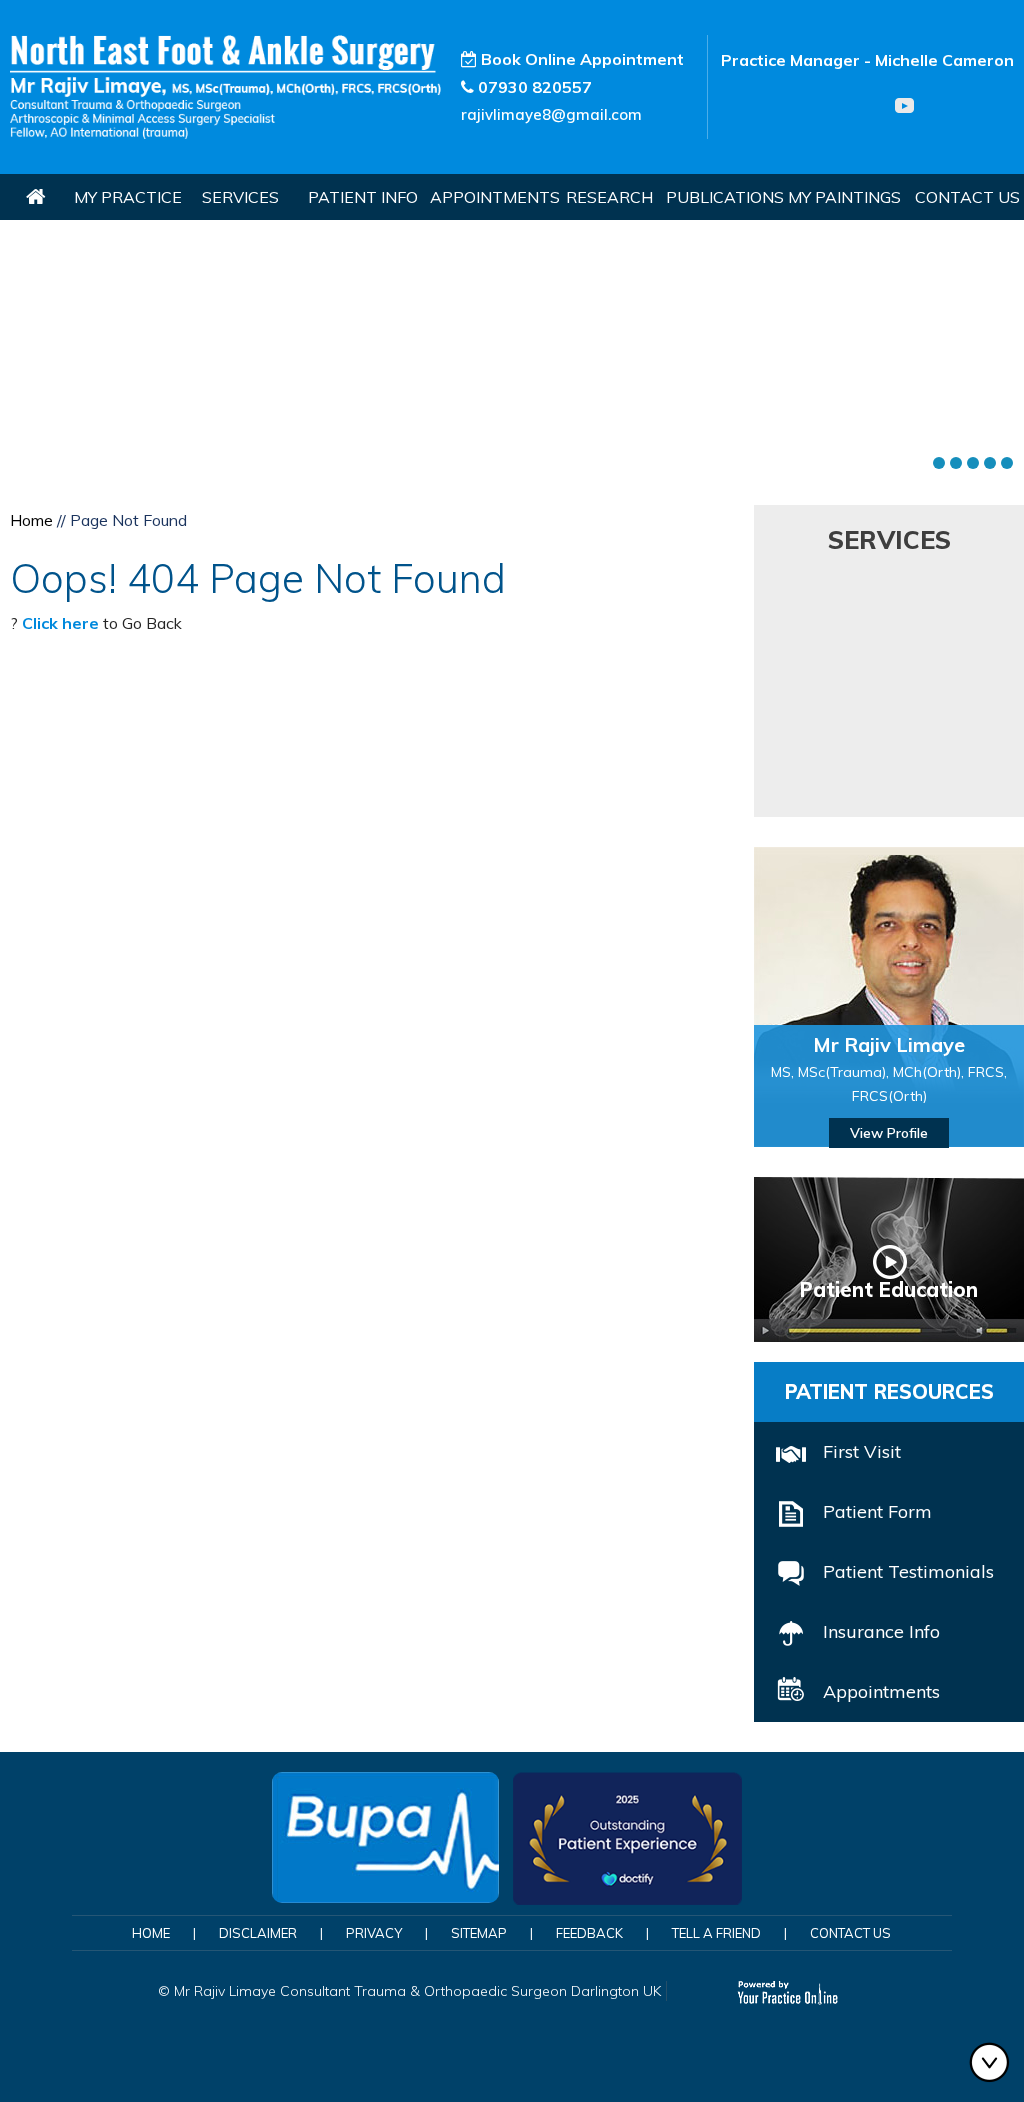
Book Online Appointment (580, 59)
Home (36, 197)
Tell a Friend (716, 1933)
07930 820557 (535, 87)
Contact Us (967, 197)
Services (240, 197)
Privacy (374, 1933)
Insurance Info (881, 1631)
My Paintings (844, 197)
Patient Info (363, 197)
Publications (722, 197)
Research (609, 197)
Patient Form (877, 1511)
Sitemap (479, 1933)
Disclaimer (258, 1933)
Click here (60, 623)
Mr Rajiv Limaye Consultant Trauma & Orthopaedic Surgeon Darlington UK (417, 1991)
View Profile (889, 1133)
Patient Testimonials (908, 1571)
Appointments (491, 197)
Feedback (589, 1933)
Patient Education (889, 1289)
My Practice (128, 197)
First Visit (862, 1451)
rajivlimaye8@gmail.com (551, 114)
